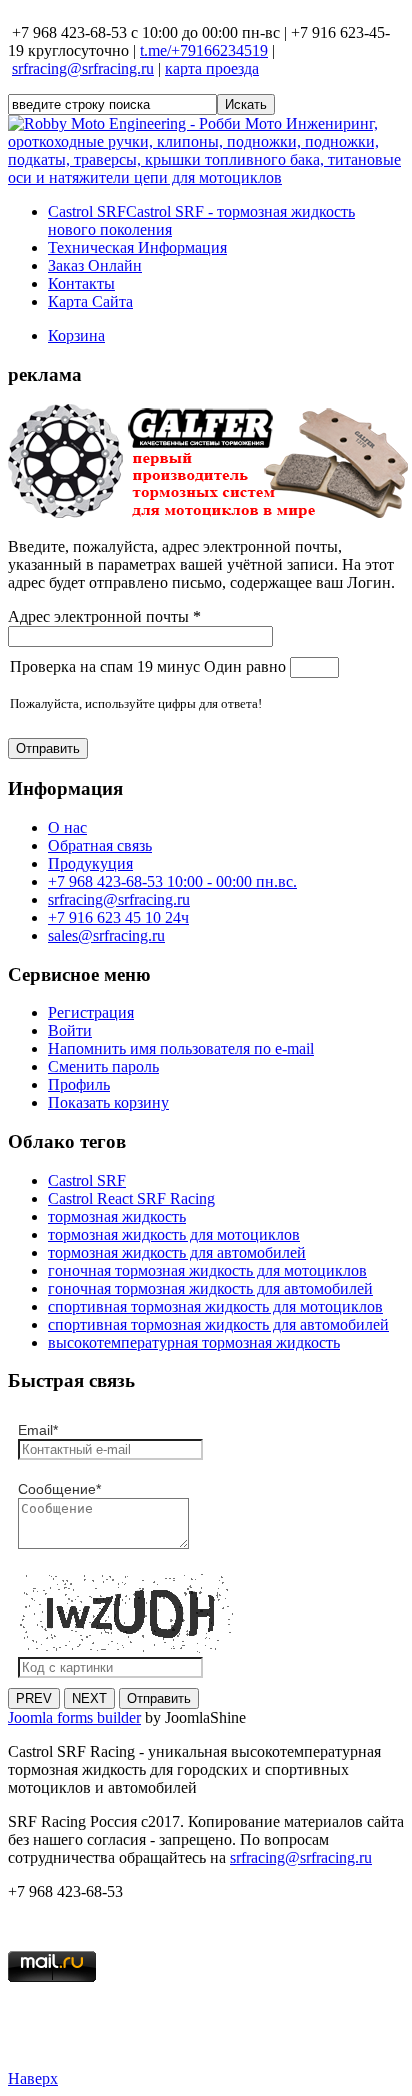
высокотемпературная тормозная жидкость (194, 1342)
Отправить (48, 748)
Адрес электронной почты (104, 616)
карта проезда (212, 68)
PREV (34, 1698)
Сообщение (59, 1489)
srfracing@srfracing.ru (83, 68)
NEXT (89, 1698)
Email (38, 1430)
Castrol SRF (87, 1180)
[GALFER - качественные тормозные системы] (208, 512)
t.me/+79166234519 (204, 50)
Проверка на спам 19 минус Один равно (150, 666)
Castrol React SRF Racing (131, 1198)
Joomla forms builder (74, 1717)
